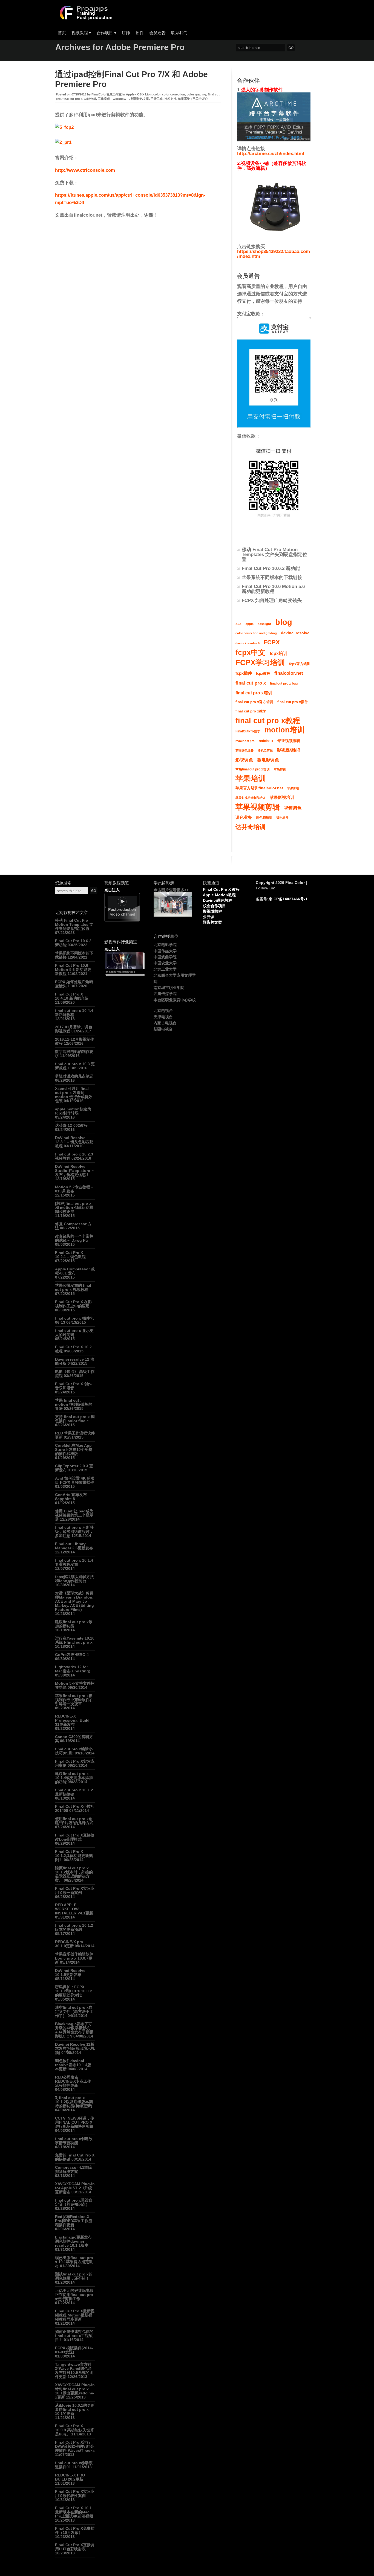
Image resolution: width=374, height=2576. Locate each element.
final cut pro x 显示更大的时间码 (74, 1333)
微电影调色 (268, 760)
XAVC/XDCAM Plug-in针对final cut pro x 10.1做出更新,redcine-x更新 (75, 2391)
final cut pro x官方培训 (254, 702)
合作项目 (107, 33)
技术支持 (170, 99)
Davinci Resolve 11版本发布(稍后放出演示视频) (75, 2048)
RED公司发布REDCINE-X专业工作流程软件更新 (73, 2081)
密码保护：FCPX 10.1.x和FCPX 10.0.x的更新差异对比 (74, 1991)
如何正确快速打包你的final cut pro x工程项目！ (74, 2336)
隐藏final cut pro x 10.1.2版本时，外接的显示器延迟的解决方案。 (74, 1874)
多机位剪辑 (265, 750)
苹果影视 (293, 788)
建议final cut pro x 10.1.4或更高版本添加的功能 (74, 1778)
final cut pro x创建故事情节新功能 (74, 2141)
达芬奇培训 (251, 827)
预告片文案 (212, 922)
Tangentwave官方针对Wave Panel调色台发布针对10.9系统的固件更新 (74, 2370)
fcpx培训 (279, 653)
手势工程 (157, 99)
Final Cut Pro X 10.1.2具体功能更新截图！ (74, 1856)
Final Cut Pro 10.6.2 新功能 (271, 568)
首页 (62, 33)
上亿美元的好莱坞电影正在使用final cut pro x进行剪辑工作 (74, 2295)
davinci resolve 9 (248, 643)
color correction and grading (256, 633)
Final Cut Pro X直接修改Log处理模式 (75, 1837)
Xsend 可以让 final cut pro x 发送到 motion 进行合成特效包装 (74, 1095)
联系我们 (179, 33)
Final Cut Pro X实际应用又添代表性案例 (75, 2494)
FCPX (272, 642)
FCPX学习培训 (260, 663)
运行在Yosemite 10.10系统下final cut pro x (75, 1640)
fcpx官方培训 (300, 664)
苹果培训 (251, 779)
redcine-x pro (245, 741)
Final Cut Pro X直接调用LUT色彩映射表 (75, 2547)
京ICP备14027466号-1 (288, 899)
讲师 (126, 33)
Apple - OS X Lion (139, 94)
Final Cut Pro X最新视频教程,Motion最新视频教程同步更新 (75, 2315)
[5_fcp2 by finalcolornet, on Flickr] (64, 127)
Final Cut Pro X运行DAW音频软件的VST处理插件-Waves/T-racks (75, 2446)
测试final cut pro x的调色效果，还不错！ (74, 2276)
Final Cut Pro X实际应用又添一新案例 (75, 1890)
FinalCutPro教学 (248, 731)
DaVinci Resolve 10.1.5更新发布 (70, 1973)
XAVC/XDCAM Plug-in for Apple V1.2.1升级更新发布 (75, 2188)
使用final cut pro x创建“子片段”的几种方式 (74, 1821)
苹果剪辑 (280, 769)
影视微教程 (212, 911)
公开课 (209, 917)
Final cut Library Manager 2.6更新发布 (74, 1546)
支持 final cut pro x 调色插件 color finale (75, 1419)
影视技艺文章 (140, 99)
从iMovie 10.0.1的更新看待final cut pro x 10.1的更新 (75, 2409)
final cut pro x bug (284, 683)
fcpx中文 (251, 653)
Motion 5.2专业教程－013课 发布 (74, 1189)
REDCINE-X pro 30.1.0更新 (69, 1944)
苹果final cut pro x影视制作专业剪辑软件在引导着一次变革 (74, 1700)
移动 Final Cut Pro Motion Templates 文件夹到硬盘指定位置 (274, 555)
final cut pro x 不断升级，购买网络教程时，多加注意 (74, 1532)
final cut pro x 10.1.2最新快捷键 (74, 1792)
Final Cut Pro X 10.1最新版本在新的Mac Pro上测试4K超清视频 (74, 2512)
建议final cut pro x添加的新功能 (74, 1624)
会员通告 (157, 33)
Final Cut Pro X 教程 (221, 889)
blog (284, 622)
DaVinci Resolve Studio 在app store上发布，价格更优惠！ (74, 1171)
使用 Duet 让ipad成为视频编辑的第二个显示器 (74, 1515)
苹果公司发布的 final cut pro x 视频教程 (73, 1287)
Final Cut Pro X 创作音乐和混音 (73, 1386)
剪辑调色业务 (244, 750)
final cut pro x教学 (251, 711)
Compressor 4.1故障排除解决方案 (74, 2169)
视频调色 (293, 808)
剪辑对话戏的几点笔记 (74, 1076)
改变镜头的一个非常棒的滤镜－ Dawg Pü (74, 1238)
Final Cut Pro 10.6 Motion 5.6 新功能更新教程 (273, 589)
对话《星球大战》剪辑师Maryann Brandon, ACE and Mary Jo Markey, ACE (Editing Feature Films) (74, 1601)
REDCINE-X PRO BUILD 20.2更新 (70, 2477)
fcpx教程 (263, 674)
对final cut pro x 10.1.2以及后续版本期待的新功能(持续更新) (74, 2102)
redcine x (266, 741)
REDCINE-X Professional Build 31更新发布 (72, 1720)
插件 (140, 33)
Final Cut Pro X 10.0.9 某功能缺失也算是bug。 (74, 2430)
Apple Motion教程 (219, 895)
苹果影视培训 (282, 797)
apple (250, 624)
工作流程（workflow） (113, 99)
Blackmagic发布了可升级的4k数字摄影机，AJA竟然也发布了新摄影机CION (74, 2030)
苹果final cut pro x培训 (253, 769)
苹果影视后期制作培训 (251, 798)
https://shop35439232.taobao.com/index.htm (274, 254)
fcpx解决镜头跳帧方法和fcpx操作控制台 (74, 1579)
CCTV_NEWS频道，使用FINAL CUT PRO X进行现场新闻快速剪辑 (75, 2122)
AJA (238, 624)
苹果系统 (184, 99)
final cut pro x (72, 99)
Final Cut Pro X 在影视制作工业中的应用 (73, 1304)
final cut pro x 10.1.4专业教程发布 (74, 1562)
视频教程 (81, 33)
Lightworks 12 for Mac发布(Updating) (73, 1669)
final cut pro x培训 (254, 693)
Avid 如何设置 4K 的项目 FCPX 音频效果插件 (75, 1480)
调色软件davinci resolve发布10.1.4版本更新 (73, 2065)
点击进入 (112, 890)
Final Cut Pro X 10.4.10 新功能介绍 (72, 996)
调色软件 (283, 818)
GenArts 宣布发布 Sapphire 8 (71, 1497)
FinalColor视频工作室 (107, 94)
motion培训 (284, 730)
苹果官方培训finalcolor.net (259, 788)
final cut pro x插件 (293, 702)
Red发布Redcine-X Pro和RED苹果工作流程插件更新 (74, 2221)
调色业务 (244, 817)
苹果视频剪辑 (258, 807)
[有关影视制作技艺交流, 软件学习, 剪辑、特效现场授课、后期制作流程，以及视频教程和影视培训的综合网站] (85, 18)
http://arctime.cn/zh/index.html (271, 154)
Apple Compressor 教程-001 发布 (75, 1271)
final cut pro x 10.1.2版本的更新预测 (74, 1927)
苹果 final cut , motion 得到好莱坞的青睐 (74, 1404)
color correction (174, 94)
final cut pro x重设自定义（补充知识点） (74, 2202)
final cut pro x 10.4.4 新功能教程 (74, 1013)
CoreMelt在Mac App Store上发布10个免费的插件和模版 (74, 1449)
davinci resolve (295, 633)
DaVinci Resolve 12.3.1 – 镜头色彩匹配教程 (74, 1142)
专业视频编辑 (289, 741)
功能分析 (90, 99)
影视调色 (244, 760)
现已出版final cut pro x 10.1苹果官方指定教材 (74, 2262)
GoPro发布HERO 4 (72, 1655)
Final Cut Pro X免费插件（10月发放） (75, 2530)
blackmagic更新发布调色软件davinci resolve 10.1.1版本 (73, 2241)
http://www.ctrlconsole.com (85, 170)
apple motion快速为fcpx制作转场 (73, 1111)
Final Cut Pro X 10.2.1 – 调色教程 (70, 1255)
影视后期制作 (289, 750)
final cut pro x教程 (268, 721)
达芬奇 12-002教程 (71, 1125)
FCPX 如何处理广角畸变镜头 (272, 600)
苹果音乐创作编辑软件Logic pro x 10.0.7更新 (74, 1958)
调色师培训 (264, 818)
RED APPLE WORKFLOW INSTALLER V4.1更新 (74, 1909)
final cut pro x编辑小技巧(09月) (74, 1751)
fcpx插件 (244, 673)
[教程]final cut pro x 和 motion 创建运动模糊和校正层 (74, 1207)
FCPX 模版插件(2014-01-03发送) (74, 2350)
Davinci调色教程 (218, 900)
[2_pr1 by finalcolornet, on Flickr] (63, 142)
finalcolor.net (289, 673)
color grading (196, 94)
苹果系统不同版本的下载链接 (272, 577)
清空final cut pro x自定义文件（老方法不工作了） (74, 2012)
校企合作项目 (214, 906)
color (157, 94)
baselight (264, 624)
